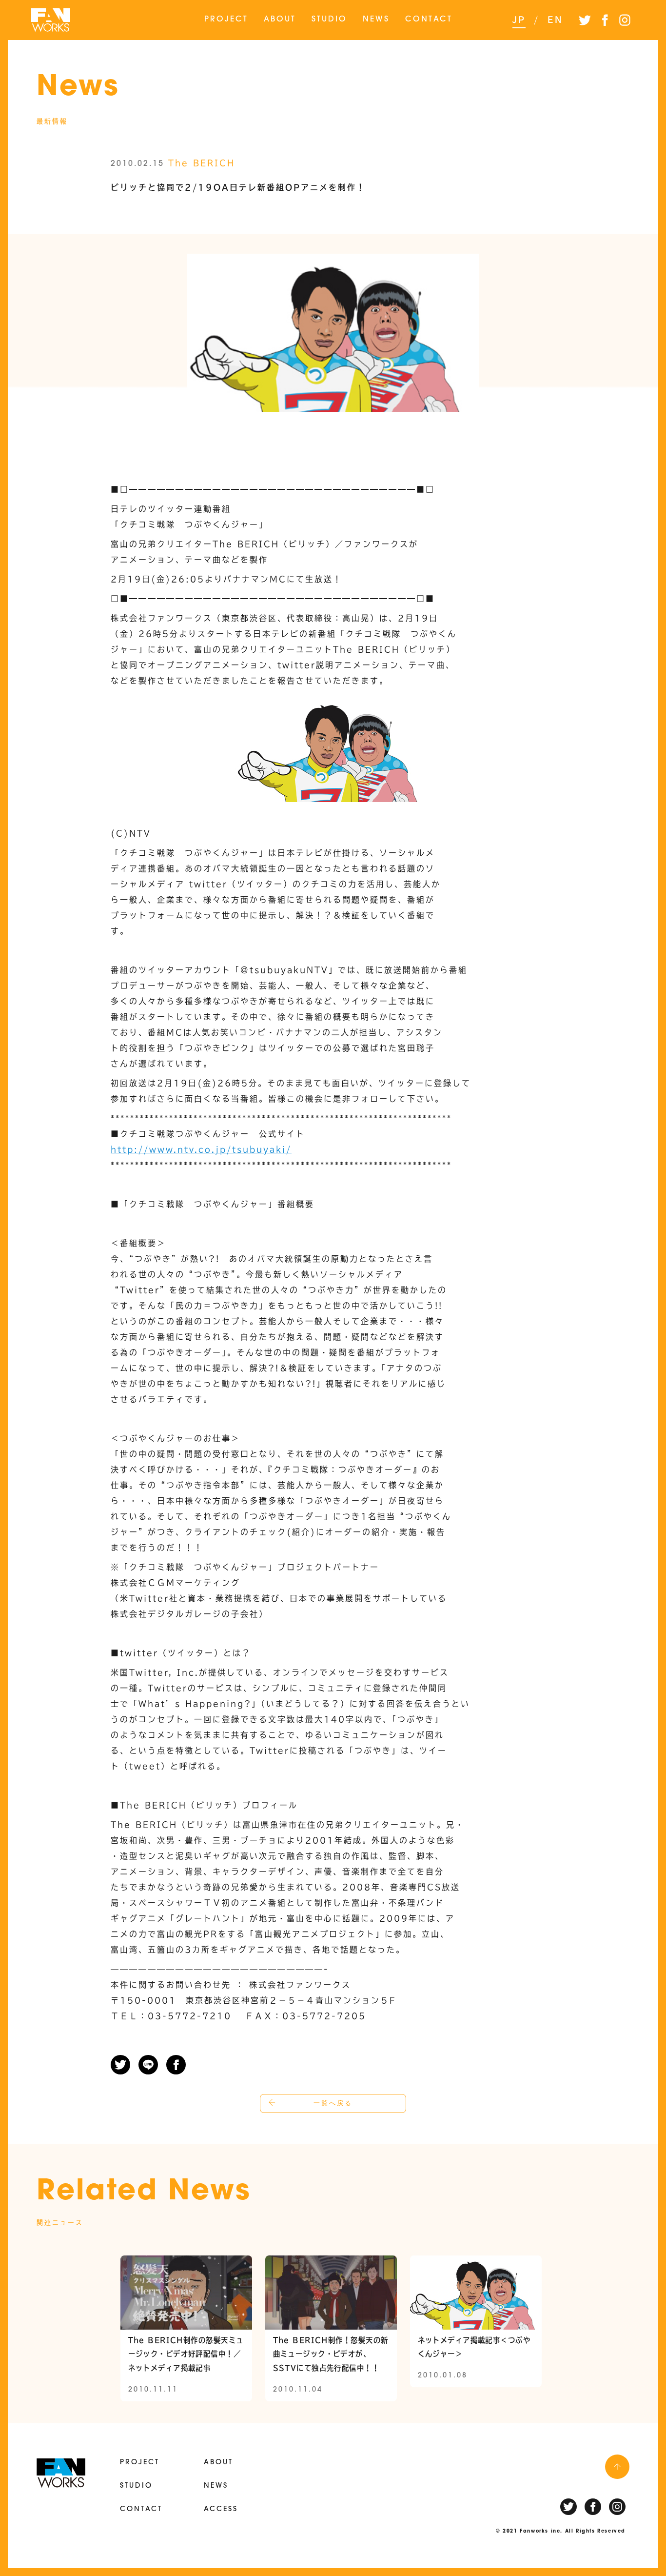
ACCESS (221, 2509)
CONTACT (429, 20)
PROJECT (226, 20)
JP (519, 20)
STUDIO (329, 20)
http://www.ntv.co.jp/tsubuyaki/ (201, 1149)
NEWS (376, 20)
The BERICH (202, 163)
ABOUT (280, 20)
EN (555, 20)
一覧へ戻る (333, 2103)
